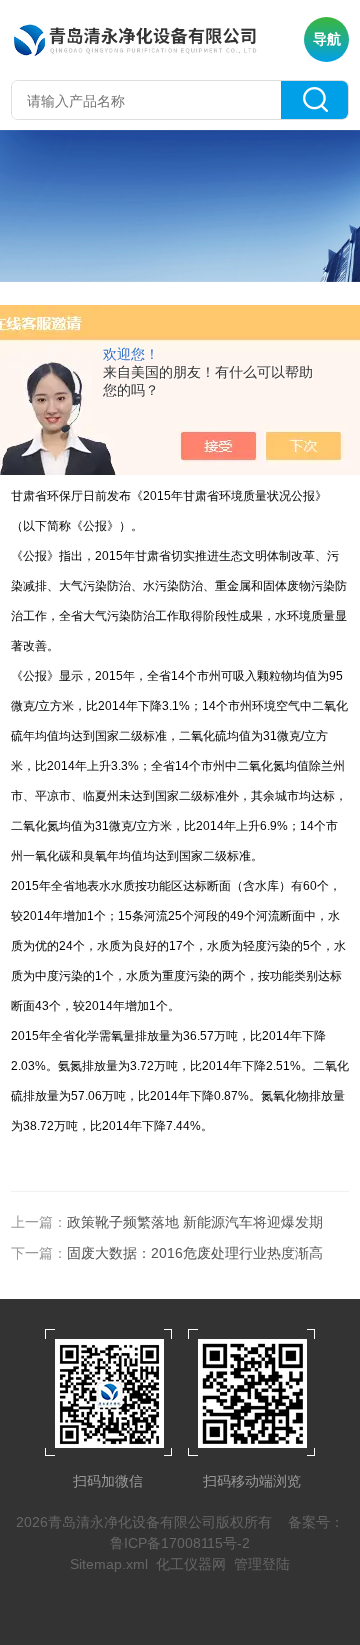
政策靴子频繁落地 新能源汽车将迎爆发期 (195, 1222)
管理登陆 (262, 1564)
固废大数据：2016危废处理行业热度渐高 (195, 1253)
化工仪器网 (191, 1564)
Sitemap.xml (109, 1564)
